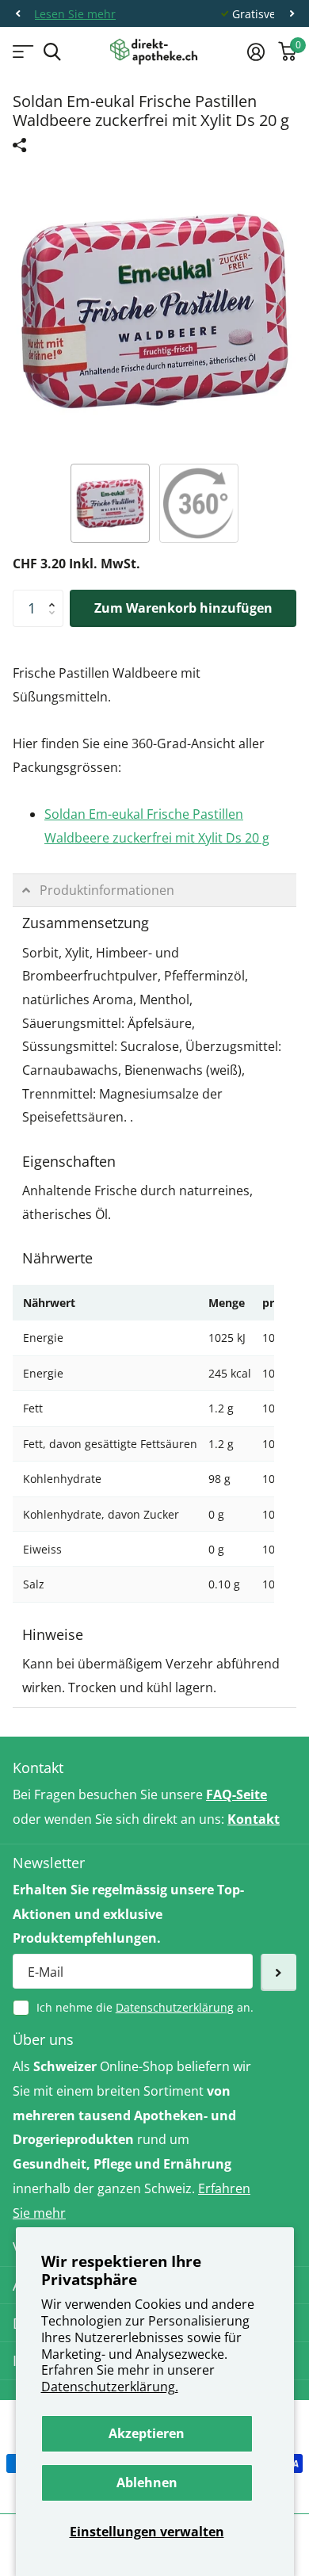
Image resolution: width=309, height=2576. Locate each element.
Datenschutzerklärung (175, 2007)
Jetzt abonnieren (278, 1972)
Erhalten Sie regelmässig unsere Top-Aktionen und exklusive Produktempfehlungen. (128, 1914)
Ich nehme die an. (145, 2007)
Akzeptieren (147, 2433)
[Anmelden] (256, 52)
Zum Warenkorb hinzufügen (183, 608)
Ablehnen (147, 2482)
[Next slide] (280, 311)
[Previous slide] (29, 311)
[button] (17, 14)
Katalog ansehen (22, 52)
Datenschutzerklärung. (110, 2387)
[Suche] (52, 52)
